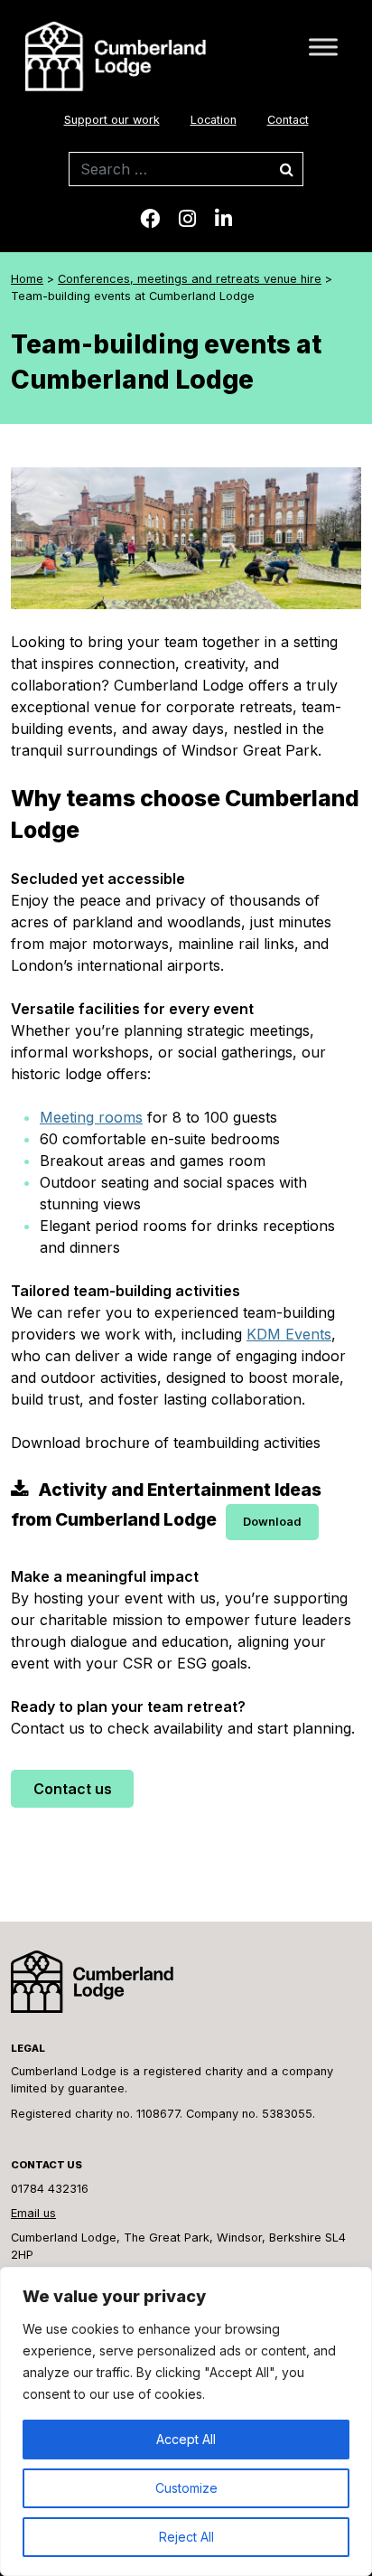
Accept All (186, 2439)
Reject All (186, 2537)
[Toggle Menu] (323, 47)
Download (272, 1522)
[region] (186, 2421)
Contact (288, 120)
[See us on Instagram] (187, 219)
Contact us (73, 1789)
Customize (186, 2488)
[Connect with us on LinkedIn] (223, 219)
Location (214, 120)
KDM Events (289, 1334)
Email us (33, 2213)
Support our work (112, 120)
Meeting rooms (91, 1117)
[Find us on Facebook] (150, 219)
